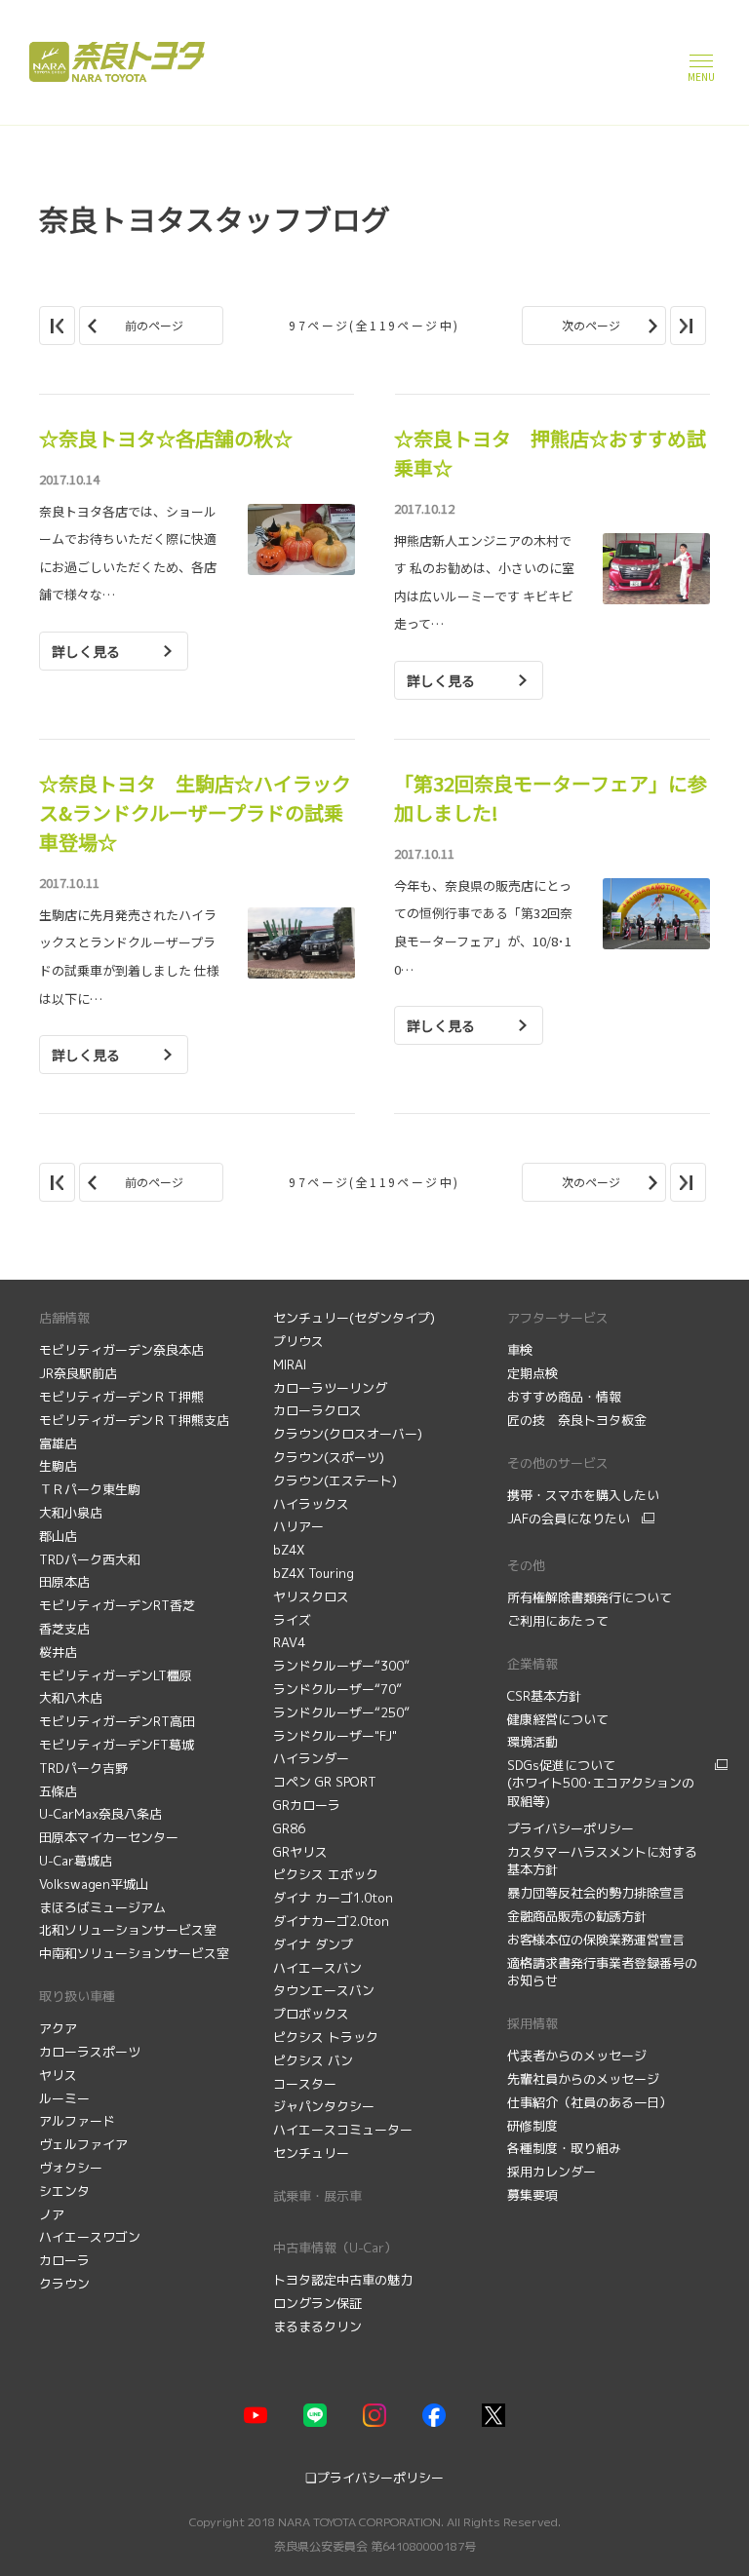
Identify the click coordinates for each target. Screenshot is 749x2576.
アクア (58, 2028)
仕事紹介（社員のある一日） (591, 2102)
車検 (522, 1350)
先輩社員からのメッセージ (585, 2079)
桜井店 (58, 1652)
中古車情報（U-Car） (335, 2248)
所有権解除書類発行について (590, 1597)
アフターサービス (558, 1318)
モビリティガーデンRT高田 (117, 1721)
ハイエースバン (317, 1968)
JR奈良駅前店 (78, 1373)
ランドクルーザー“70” (337, 1689)
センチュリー (311, 2153)
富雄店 (58, 1443)
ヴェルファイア (83, 2144)
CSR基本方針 (544, 1696)
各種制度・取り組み (566, 2148)
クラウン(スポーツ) (329, 1457)
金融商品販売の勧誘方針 (579, 1916)
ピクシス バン (313, 2060)
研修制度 (534, 2126)
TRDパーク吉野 (83, 1768)
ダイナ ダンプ (313, 1944)
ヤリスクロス (311, 1596)
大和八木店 (71, 1698)
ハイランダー (311, 1758)
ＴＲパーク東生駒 (90, 1489)
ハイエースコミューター (343, 2130)
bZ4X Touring (314, 1573)
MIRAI (290, 1365)
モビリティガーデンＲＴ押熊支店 (134, 1420)
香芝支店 (64, 1629)
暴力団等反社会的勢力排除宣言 (598, 1893)
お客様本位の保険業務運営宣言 (596, 1940)
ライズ (292, 1620)
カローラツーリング (330, 1388)
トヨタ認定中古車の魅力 (343, 2280)
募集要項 (534, 2195)
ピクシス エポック (326, 1874)
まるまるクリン (317, 2326)
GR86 (289, 1828)
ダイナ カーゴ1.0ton (333, 1898)
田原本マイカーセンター (109, 1837)
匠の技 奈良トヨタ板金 (577, 1420)
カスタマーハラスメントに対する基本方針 (602, 1861)
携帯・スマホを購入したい (583, 1495)
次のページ (591, 325)
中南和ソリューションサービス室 (134, 1953)
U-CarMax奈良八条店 (100, 1814)
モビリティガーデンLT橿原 (116, 1675)
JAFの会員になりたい (569, 1519)
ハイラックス (311, 1504)
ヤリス (58, 2075)
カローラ (64, 2260)
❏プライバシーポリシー (374, 2478)
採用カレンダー (553, 2172)
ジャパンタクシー (324, 2106)
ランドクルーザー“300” (341, 1666)
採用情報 (532, 2023)
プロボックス (311, 2014)
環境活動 (532, 1742)
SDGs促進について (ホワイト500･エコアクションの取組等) (601, 1783)
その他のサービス (558, 1463)
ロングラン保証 (317, 2303)
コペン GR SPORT (325, 1782)
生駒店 (58, 1466)
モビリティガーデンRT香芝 (117, 1605)
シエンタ (64, 2191)
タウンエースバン (324, 1990)
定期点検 (534, 1373)
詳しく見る (86, 651)
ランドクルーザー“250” (341, 1712)
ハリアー (298, 1526)
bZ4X (289, 1550)
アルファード (77, 2121)
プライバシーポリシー (571, 1828)
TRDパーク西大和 (90, 1559)
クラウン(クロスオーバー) (348, 1434)
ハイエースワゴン (90, 2237)
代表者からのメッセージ (579, 2056)
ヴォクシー (71, 2168)
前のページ (154, 325)
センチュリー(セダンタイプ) (354, 1318)
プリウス (298, 1341)
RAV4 (289, 1642)
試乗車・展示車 (317, 2196)
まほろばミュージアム (102, 1907)
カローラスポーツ (90, 2052)
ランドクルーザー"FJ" (335, 1736)
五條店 (58, 1791)
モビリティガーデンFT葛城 (117, 1745)
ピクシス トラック (326, 2037)
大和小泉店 (71, 1513)
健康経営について (558, 1719)
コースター (305, 2084)
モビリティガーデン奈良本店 (121, 1350)
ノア (52, 2214)
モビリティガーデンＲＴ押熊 (123, 1397)
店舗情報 (64, 1318)
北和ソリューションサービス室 (128, 1930)
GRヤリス (300, 1852)
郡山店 (58, 1536)
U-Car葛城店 (76, 1861)
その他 (526, 1565)
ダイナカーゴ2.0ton (331, 1921)
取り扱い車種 (77, 1996)
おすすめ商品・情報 (566, 1397)
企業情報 (532, 1664)
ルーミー (64, 2098)
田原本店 (64, 1582)
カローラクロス (317, 1410)
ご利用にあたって (558, 1621)
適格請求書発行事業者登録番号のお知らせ (602, 1972)
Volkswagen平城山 (94, 1884)
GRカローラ (307, 1805)
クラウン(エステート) (335, 1480)
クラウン (64, 2284)
